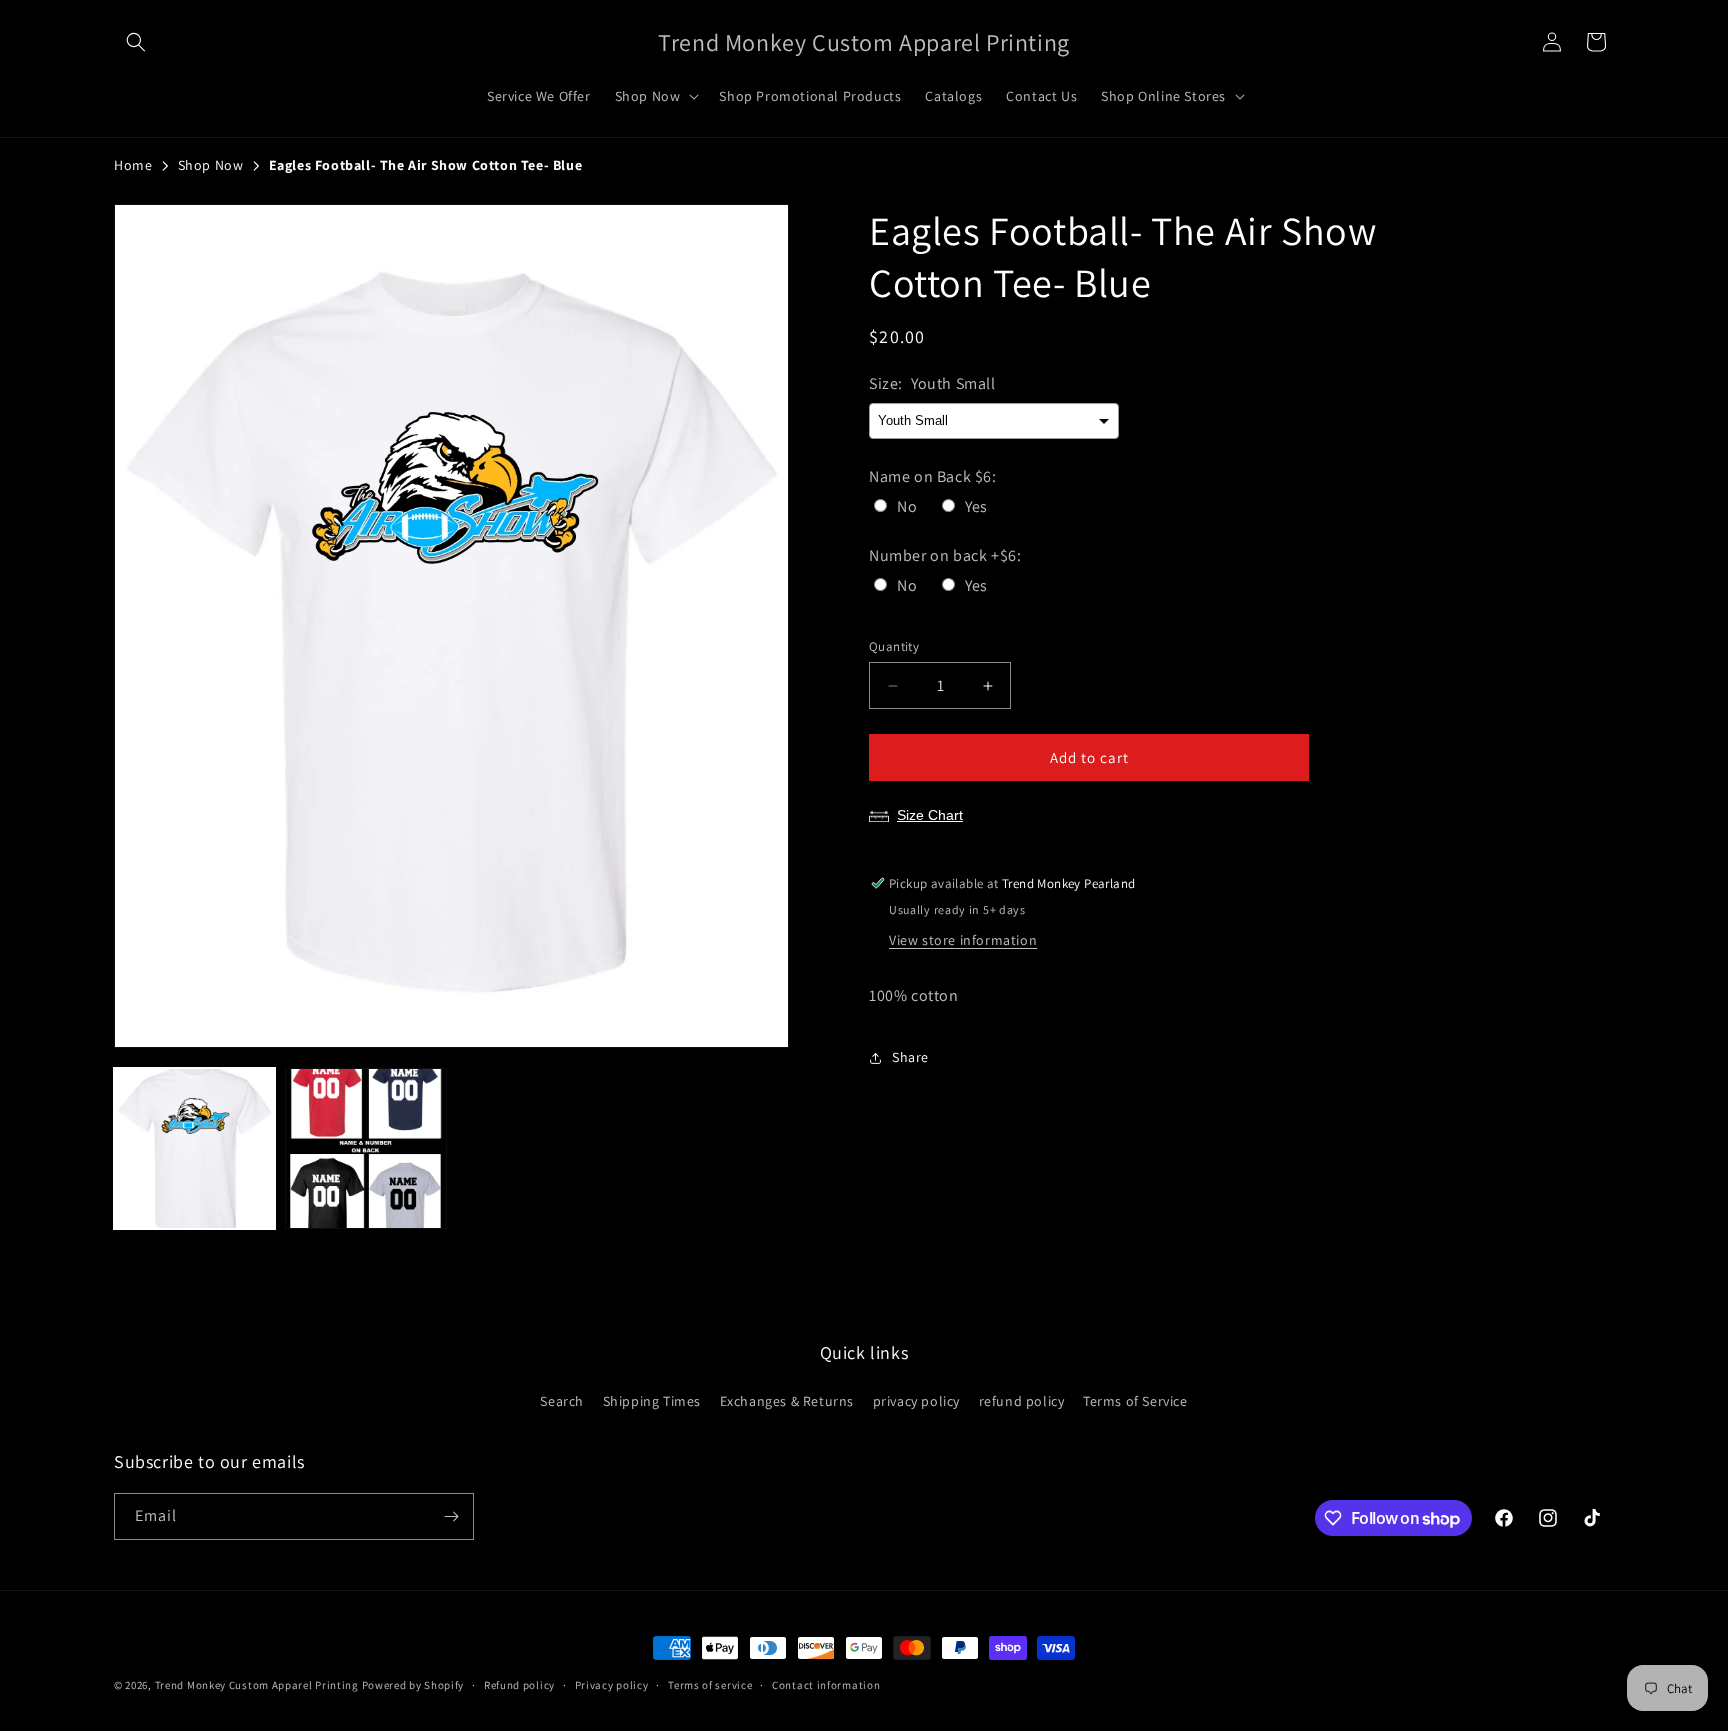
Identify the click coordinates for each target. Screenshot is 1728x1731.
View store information (963, 940)
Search (562, 1401)
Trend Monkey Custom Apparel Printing (257, 1685)
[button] (136, 42)
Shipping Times (652, 1401)
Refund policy (519, 1685)
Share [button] (910, 1057)
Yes (976, 506)
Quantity (894, 646)
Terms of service (710, 1685)
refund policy (1022, 1401)
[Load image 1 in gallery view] (194, 1148)
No (907, 506)
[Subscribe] (451, 1516)
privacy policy (916, 1401)
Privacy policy (612, 1685)
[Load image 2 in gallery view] (365, 1148)
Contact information (826, 1685)
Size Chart (930, 815)
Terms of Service (1135, 1401)
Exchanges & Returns (787, 1401)
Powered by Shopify (413, 1685)
